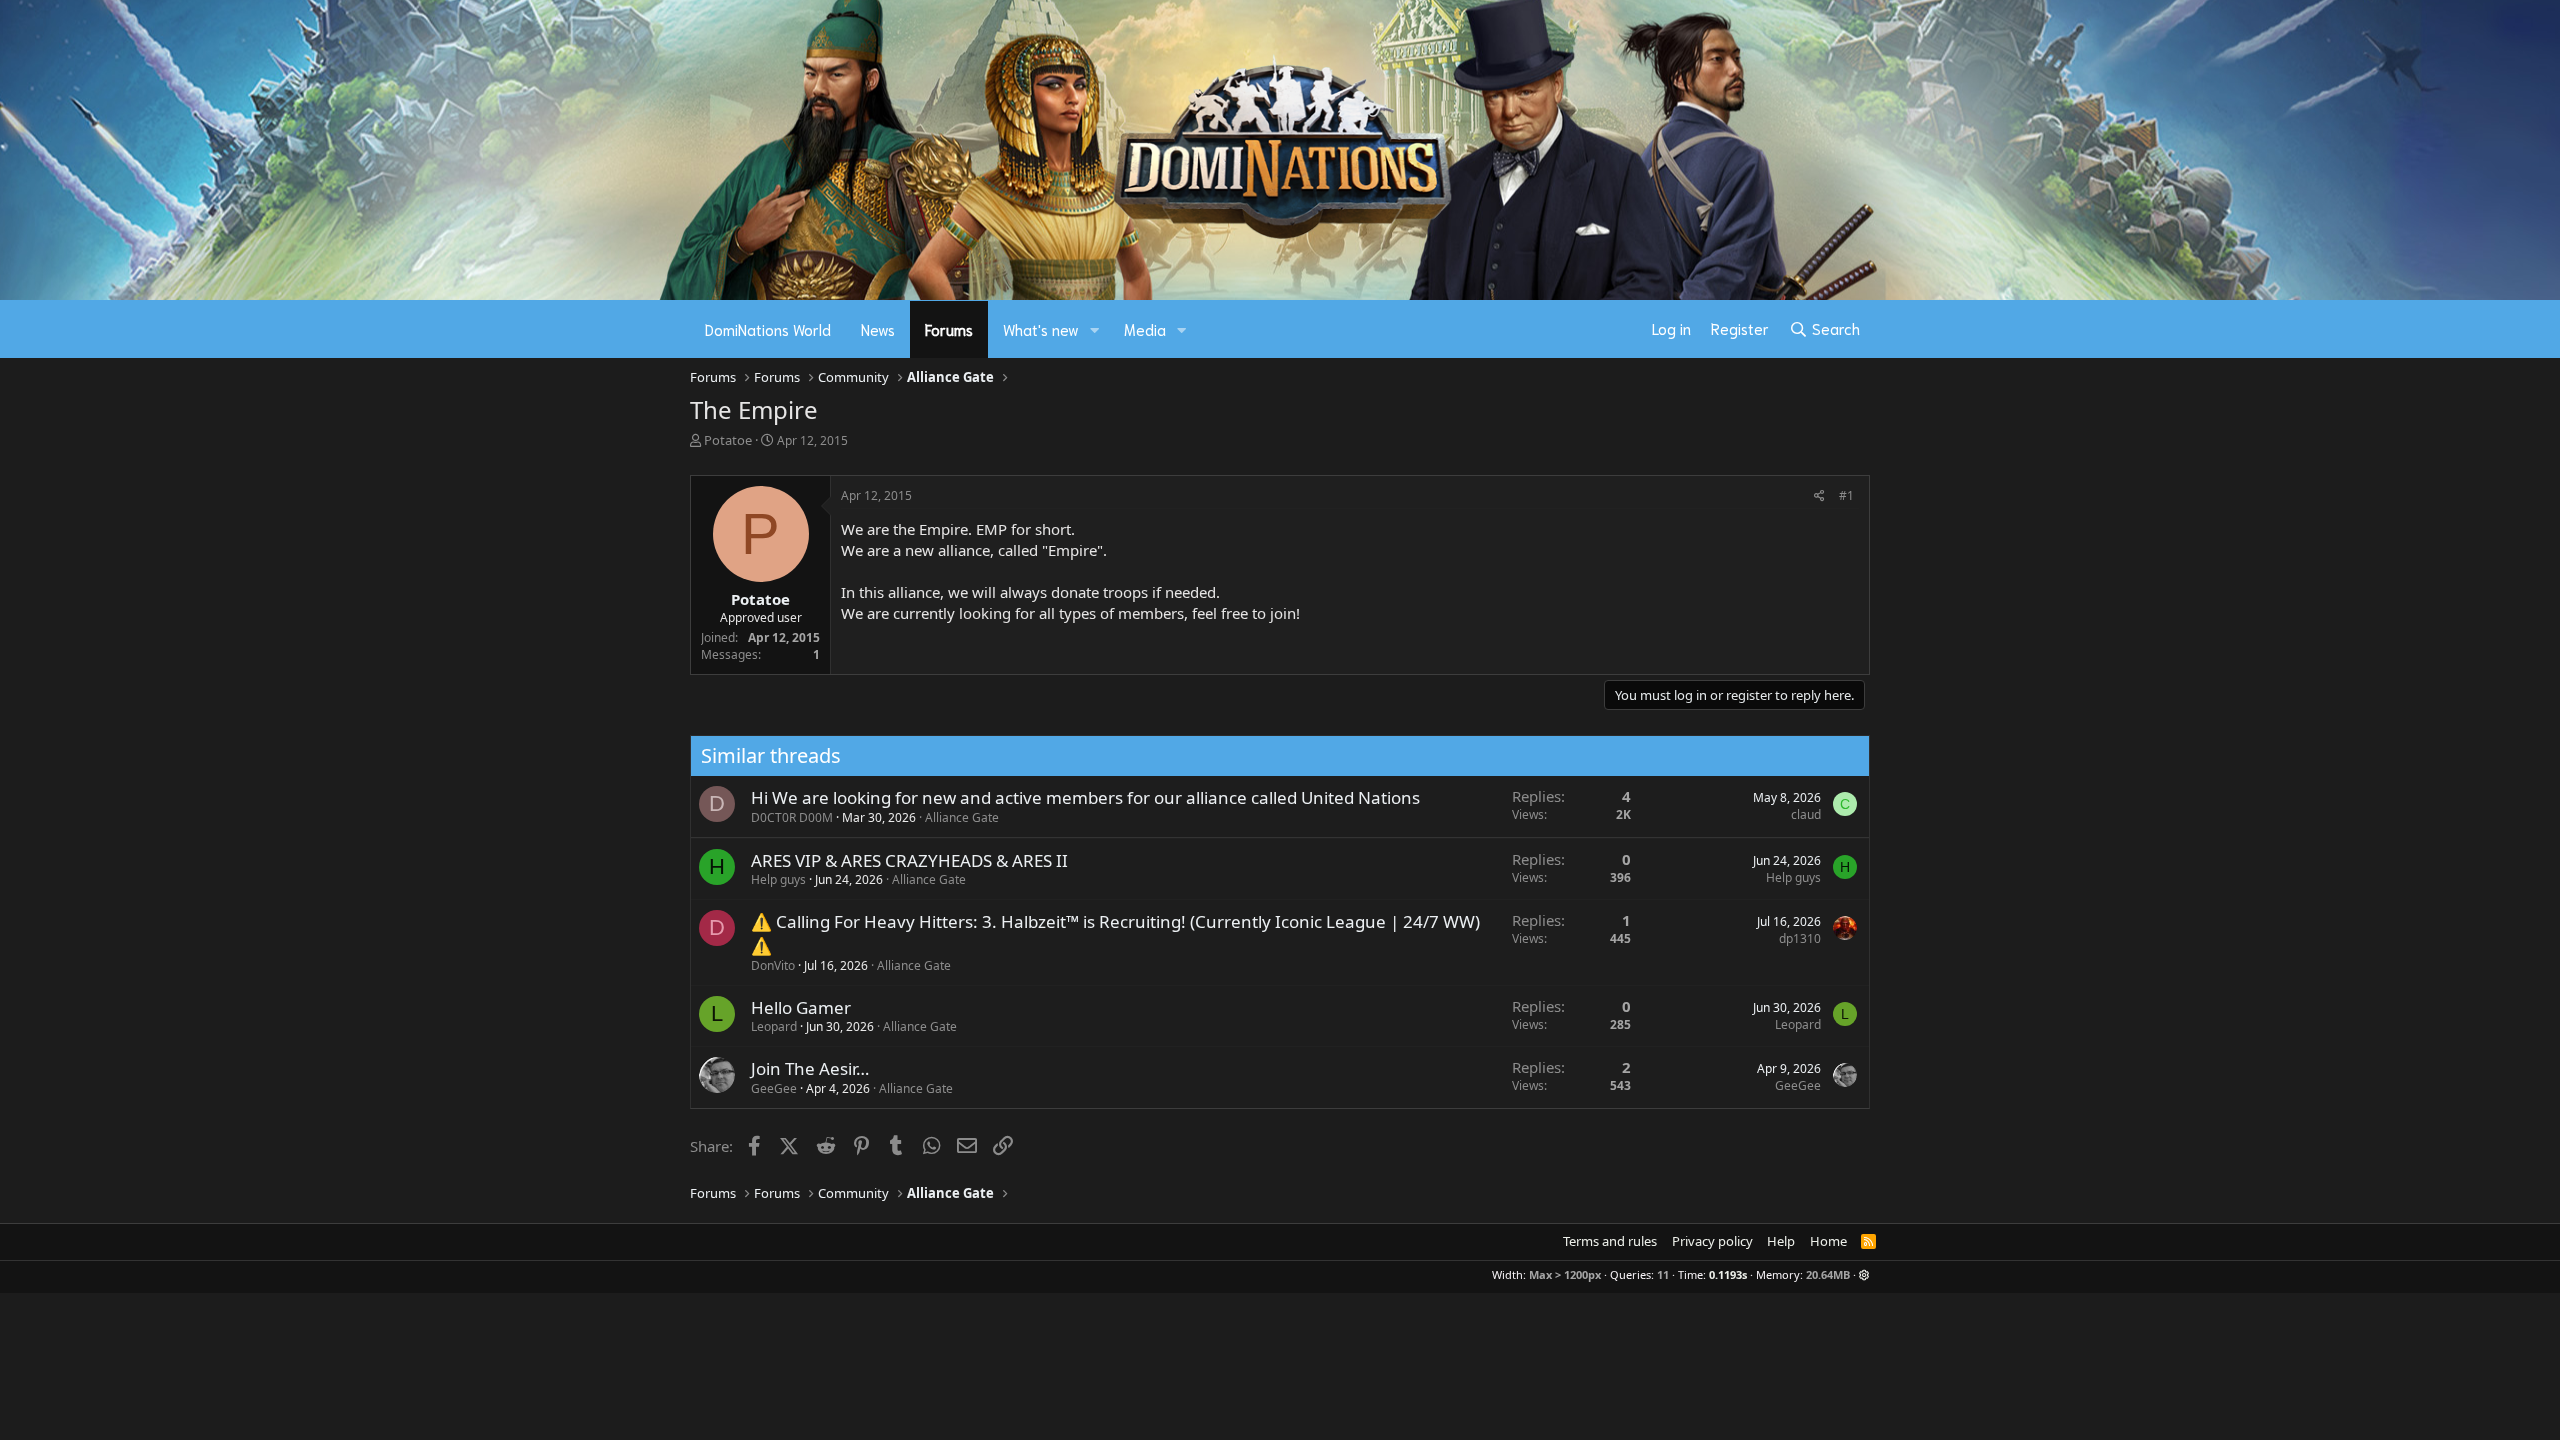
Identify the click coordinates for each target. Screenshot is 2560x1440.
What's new (1041, 329)
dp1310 (1800, 938)
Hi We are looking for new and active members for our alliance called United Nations (1085, 797)
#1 (1846, 495)
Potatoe (728, 440)
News (878, 329)
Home (1828, 1241)
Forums (949, 329)
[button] (1095, 329)
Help (1781, 1241)
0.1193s (1728, 1274)
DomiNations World (768, 329)
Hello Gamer (801, 1007)
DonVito (773, 965)
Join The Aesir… (810, 1068)
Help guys (778, 879)
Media (1145, 329)
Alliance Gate (962, 817)
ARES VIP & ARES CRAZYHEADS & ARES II (909, 860)
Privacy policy (1712, 1241)
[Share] (1819, 496)
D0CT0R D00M (792, 817)
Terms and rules (1610, 1241)
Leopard (774, 1026)
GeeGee (774, 1088)
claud (1806, 814)
